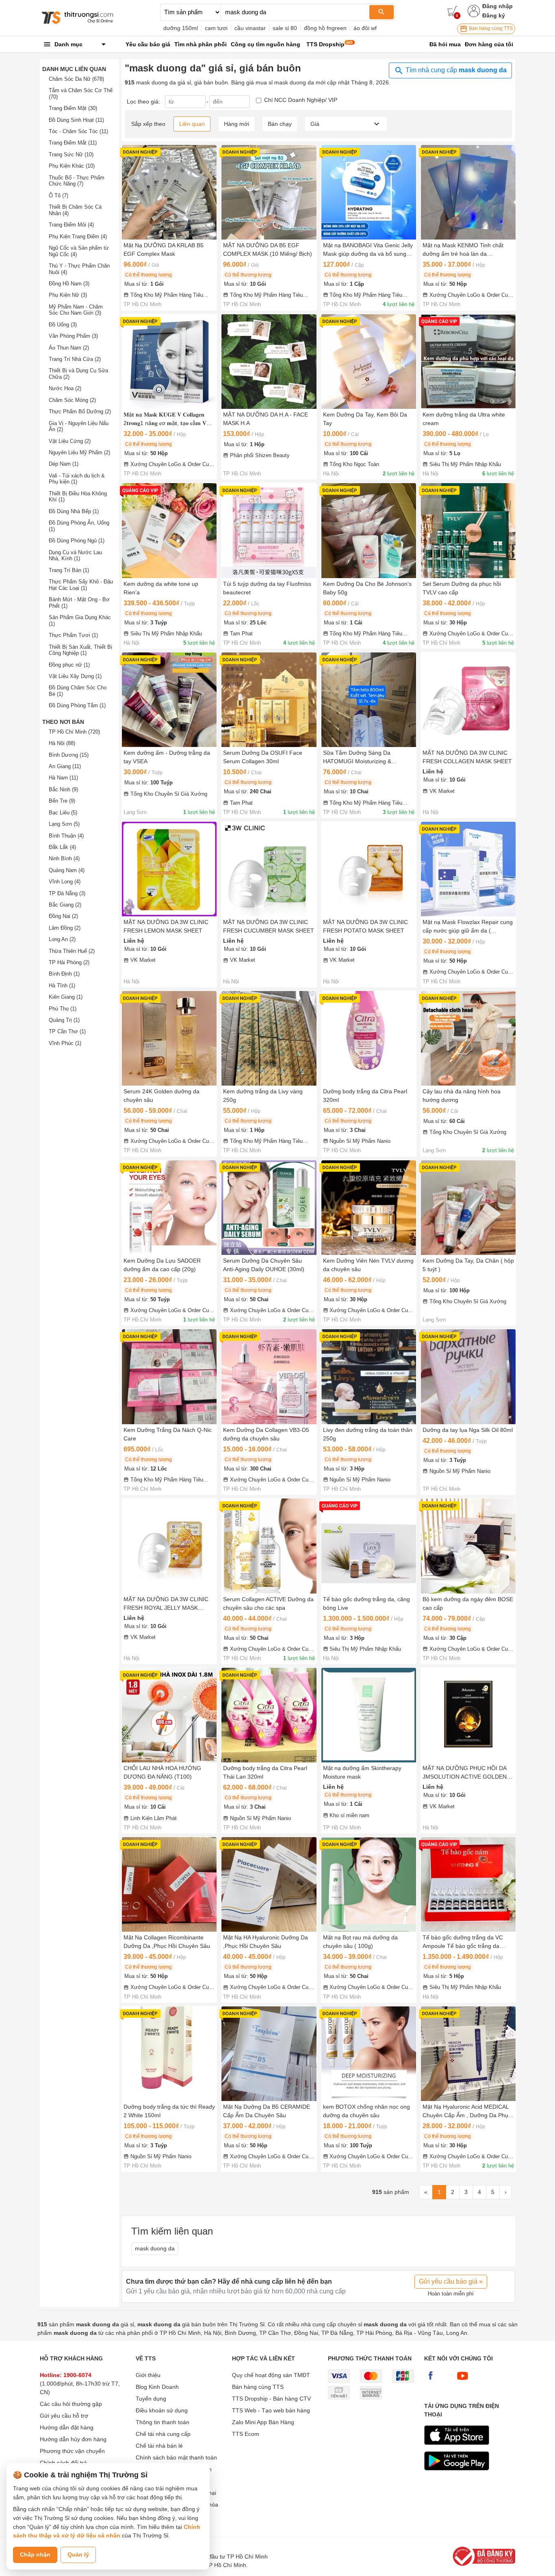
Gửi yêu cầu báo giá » (451, 2281)
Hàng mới (236, 124)
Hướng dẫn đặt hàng (67, 2427)
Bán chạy (280, 124)
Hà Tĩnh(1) (62, 986)
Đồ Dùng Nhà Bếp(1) (74, 511)
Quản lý (78, 2554)
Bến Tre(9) (62, 801)
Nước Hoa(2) (65, 388)
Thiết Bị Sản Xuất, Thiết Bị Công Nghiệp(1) (80, 650)
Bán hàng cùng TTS (490, 28)
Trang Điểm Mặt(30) (73, 108)
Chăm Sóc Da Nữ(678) (76, 79)
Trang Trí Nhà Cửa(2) (75, 359)
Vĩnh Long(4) (65, 882)
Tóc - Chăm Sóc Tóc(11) (78, 131)
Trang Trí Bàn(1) (69, 570)
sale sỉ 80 (285, 28)
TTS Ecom (246, 2434)
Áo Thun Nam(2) (69, 348)
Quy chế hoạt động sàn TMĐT (271, 2375)
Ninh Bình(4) (64, 858)
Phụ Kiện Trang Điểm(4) (78, 236)
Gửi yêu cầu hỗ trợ (64, 2416)
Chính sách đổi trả (63, 2463)
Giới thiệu (148, 2375)
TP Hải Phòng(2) (69, 962)
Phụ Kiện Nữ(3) (68, 295)
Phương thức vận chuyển (72, 2451)
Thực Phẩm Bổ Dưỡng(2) (80, 411)
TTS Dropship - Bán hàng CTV (271, 2399)
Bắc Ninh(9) (63, 789)
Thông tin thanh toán (163, 2422)
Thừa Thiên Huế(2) (72, 951)
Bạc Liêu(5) (63, 813)
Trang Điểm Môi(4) (71, 225)
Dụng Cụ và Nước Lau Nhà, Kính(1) (75, 556)
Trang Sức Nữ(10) (71, 154)
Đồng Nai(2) (63, 916)
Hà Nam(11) (63, 778)
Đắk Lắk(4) (62, 847)
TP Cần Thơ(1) (67, 1031)
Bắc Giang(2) (65, 905)
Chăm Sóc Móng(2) (72, 400)
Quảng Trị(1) (64, 1020)
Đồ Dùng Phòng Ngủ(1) (77, 541)
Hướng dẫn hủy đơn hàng (73, 2439)
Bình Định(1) (64, 974)
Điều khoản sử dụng (162, 2410)
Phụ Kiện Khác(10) (72, 166)
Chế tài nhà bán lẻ (159, 2446)
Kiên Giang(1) (66, 997)
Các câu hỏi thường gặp (71, 2404)
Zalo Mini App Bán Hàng (263, 2422)
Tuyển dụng (151, 2399)
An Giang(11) (65, 766)
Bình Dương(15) (69, 755)
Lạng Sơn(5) (64, 824)
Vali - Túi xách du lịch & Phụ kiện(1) (77, 479)
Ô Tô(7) (59, 195)
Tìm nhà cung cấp (455, 70)
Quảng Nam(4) (67, 870)
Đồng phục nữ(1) (69, 665)
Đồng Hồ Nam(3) (69, 284)
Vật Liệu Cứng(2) (70, 441)
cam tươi (216, 28)
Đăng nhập (498, 6)
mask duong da (155, 2248)
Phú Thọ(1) (63, 1009)
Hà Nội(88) (62, 743)
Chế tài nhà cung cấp (163, 2434)
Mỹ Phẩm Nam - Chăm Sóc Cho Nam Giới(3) (76, 310)
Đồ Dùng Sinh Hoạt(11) (76, 120)
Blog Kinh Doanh (157, 2387)
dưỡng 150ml (181, 28)
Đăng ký (494, 15)
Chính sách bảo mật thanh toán (176, 2457)
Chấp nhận (35, 2554)
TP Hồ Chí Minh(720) (74, 732)
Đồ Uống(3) (63, 325)
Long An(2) (62, 939)
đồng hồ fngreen (325, 28)
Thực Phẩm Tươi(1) (73, 635)
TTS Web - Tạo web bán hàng (271, 2410)
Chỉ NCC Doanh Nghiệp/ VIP (301, 100)
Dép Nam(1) (64, 464)
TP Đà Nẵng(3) (67, 893)
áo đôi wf (365, 28)
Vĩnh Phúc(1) (65, 1043)
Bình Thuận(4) (66, 836)
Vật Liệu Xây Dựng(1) (75, 676)
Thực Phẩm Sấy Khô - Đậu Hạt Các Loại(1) (81, 585)
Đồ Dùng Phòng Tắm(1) (77, 705)
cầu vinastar (250, 28)
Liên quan (192, 124)
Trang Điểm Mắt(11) (73, 143)
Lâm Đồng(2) (65, 928)
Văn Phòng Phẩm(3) (73, 336)
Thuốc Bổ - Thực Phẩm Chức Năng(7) (77, 181)
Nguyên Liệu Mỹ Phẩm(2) (79, 452)
